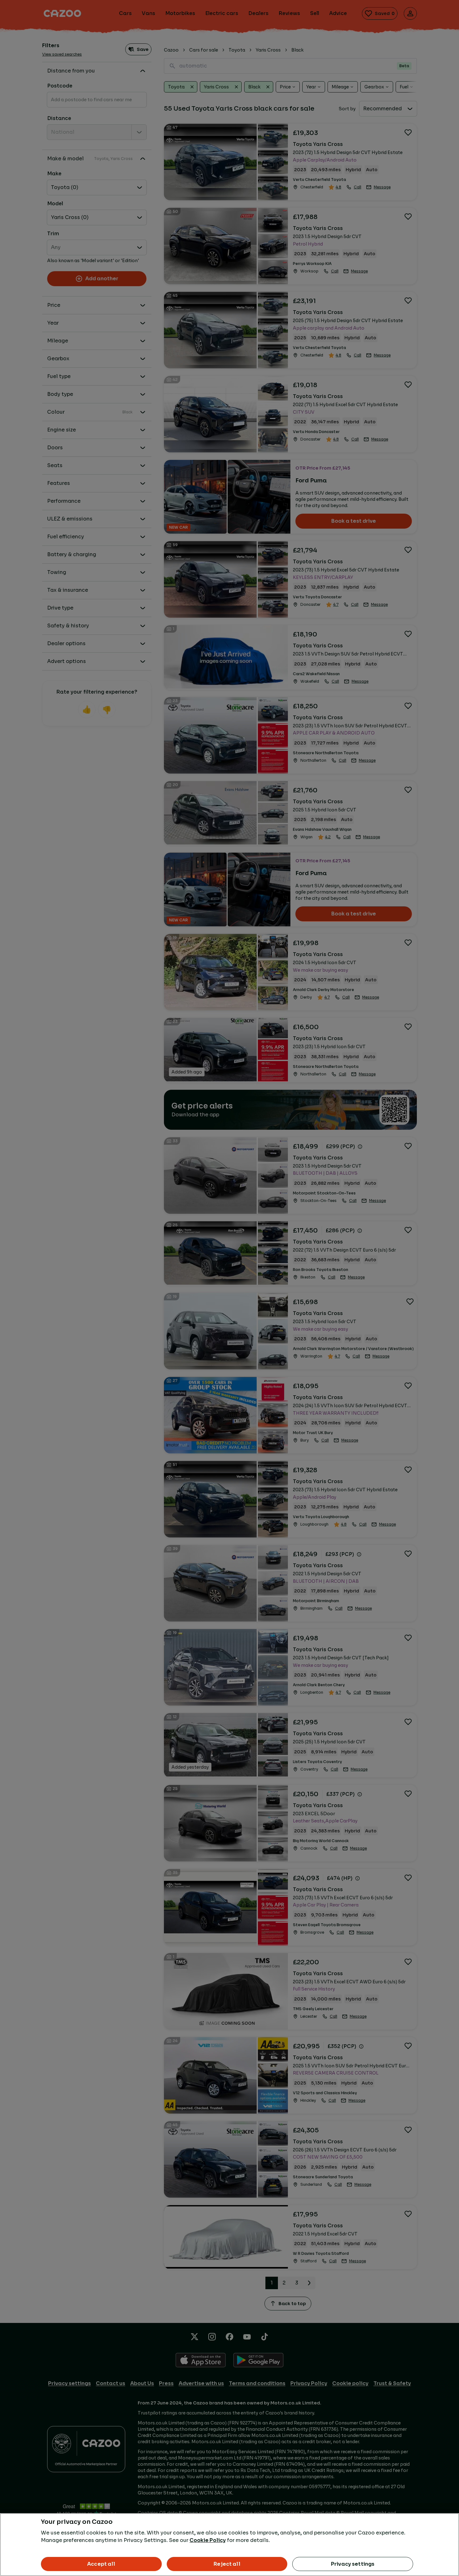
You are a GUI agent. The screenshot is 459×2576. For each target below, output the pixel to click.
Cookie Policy (208, 2540)
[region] (230, 2545)
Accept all (101, 2564)
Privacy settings (353, 2564)
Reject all (227, 2564)
